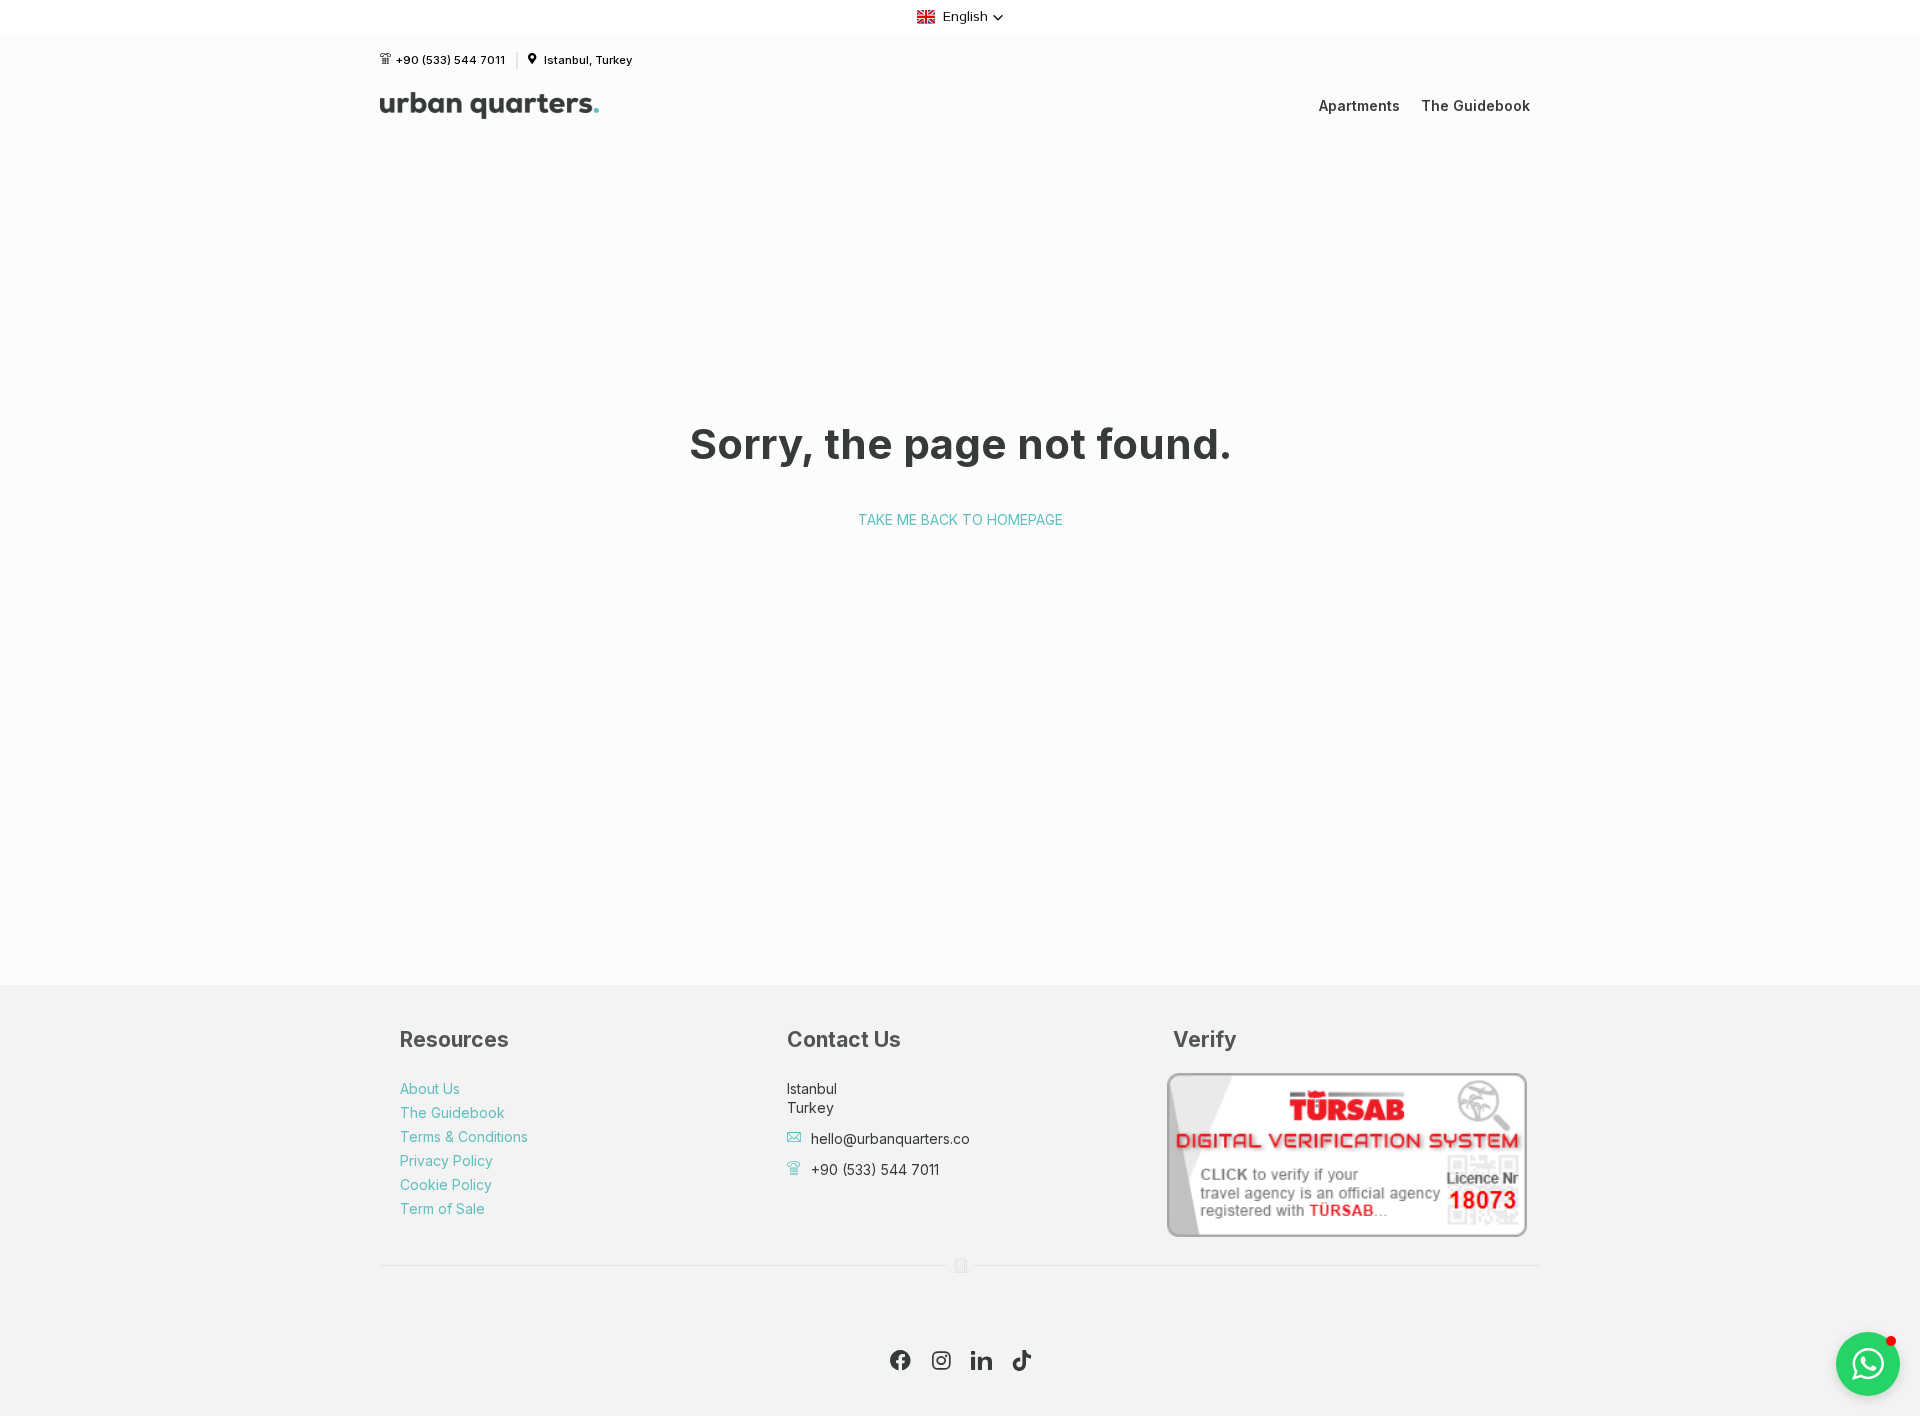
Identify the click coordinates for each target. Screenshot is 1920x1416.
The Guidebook (1475, 105)
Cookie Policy (446, 1184)
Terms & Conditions (464, 1136)
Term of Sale (442, 1208)
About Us (430, 1088)
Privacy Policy (446, 1160)
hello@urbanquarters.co (890, 1138)
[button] (960, 17)
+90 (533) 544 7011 (450, 60)
